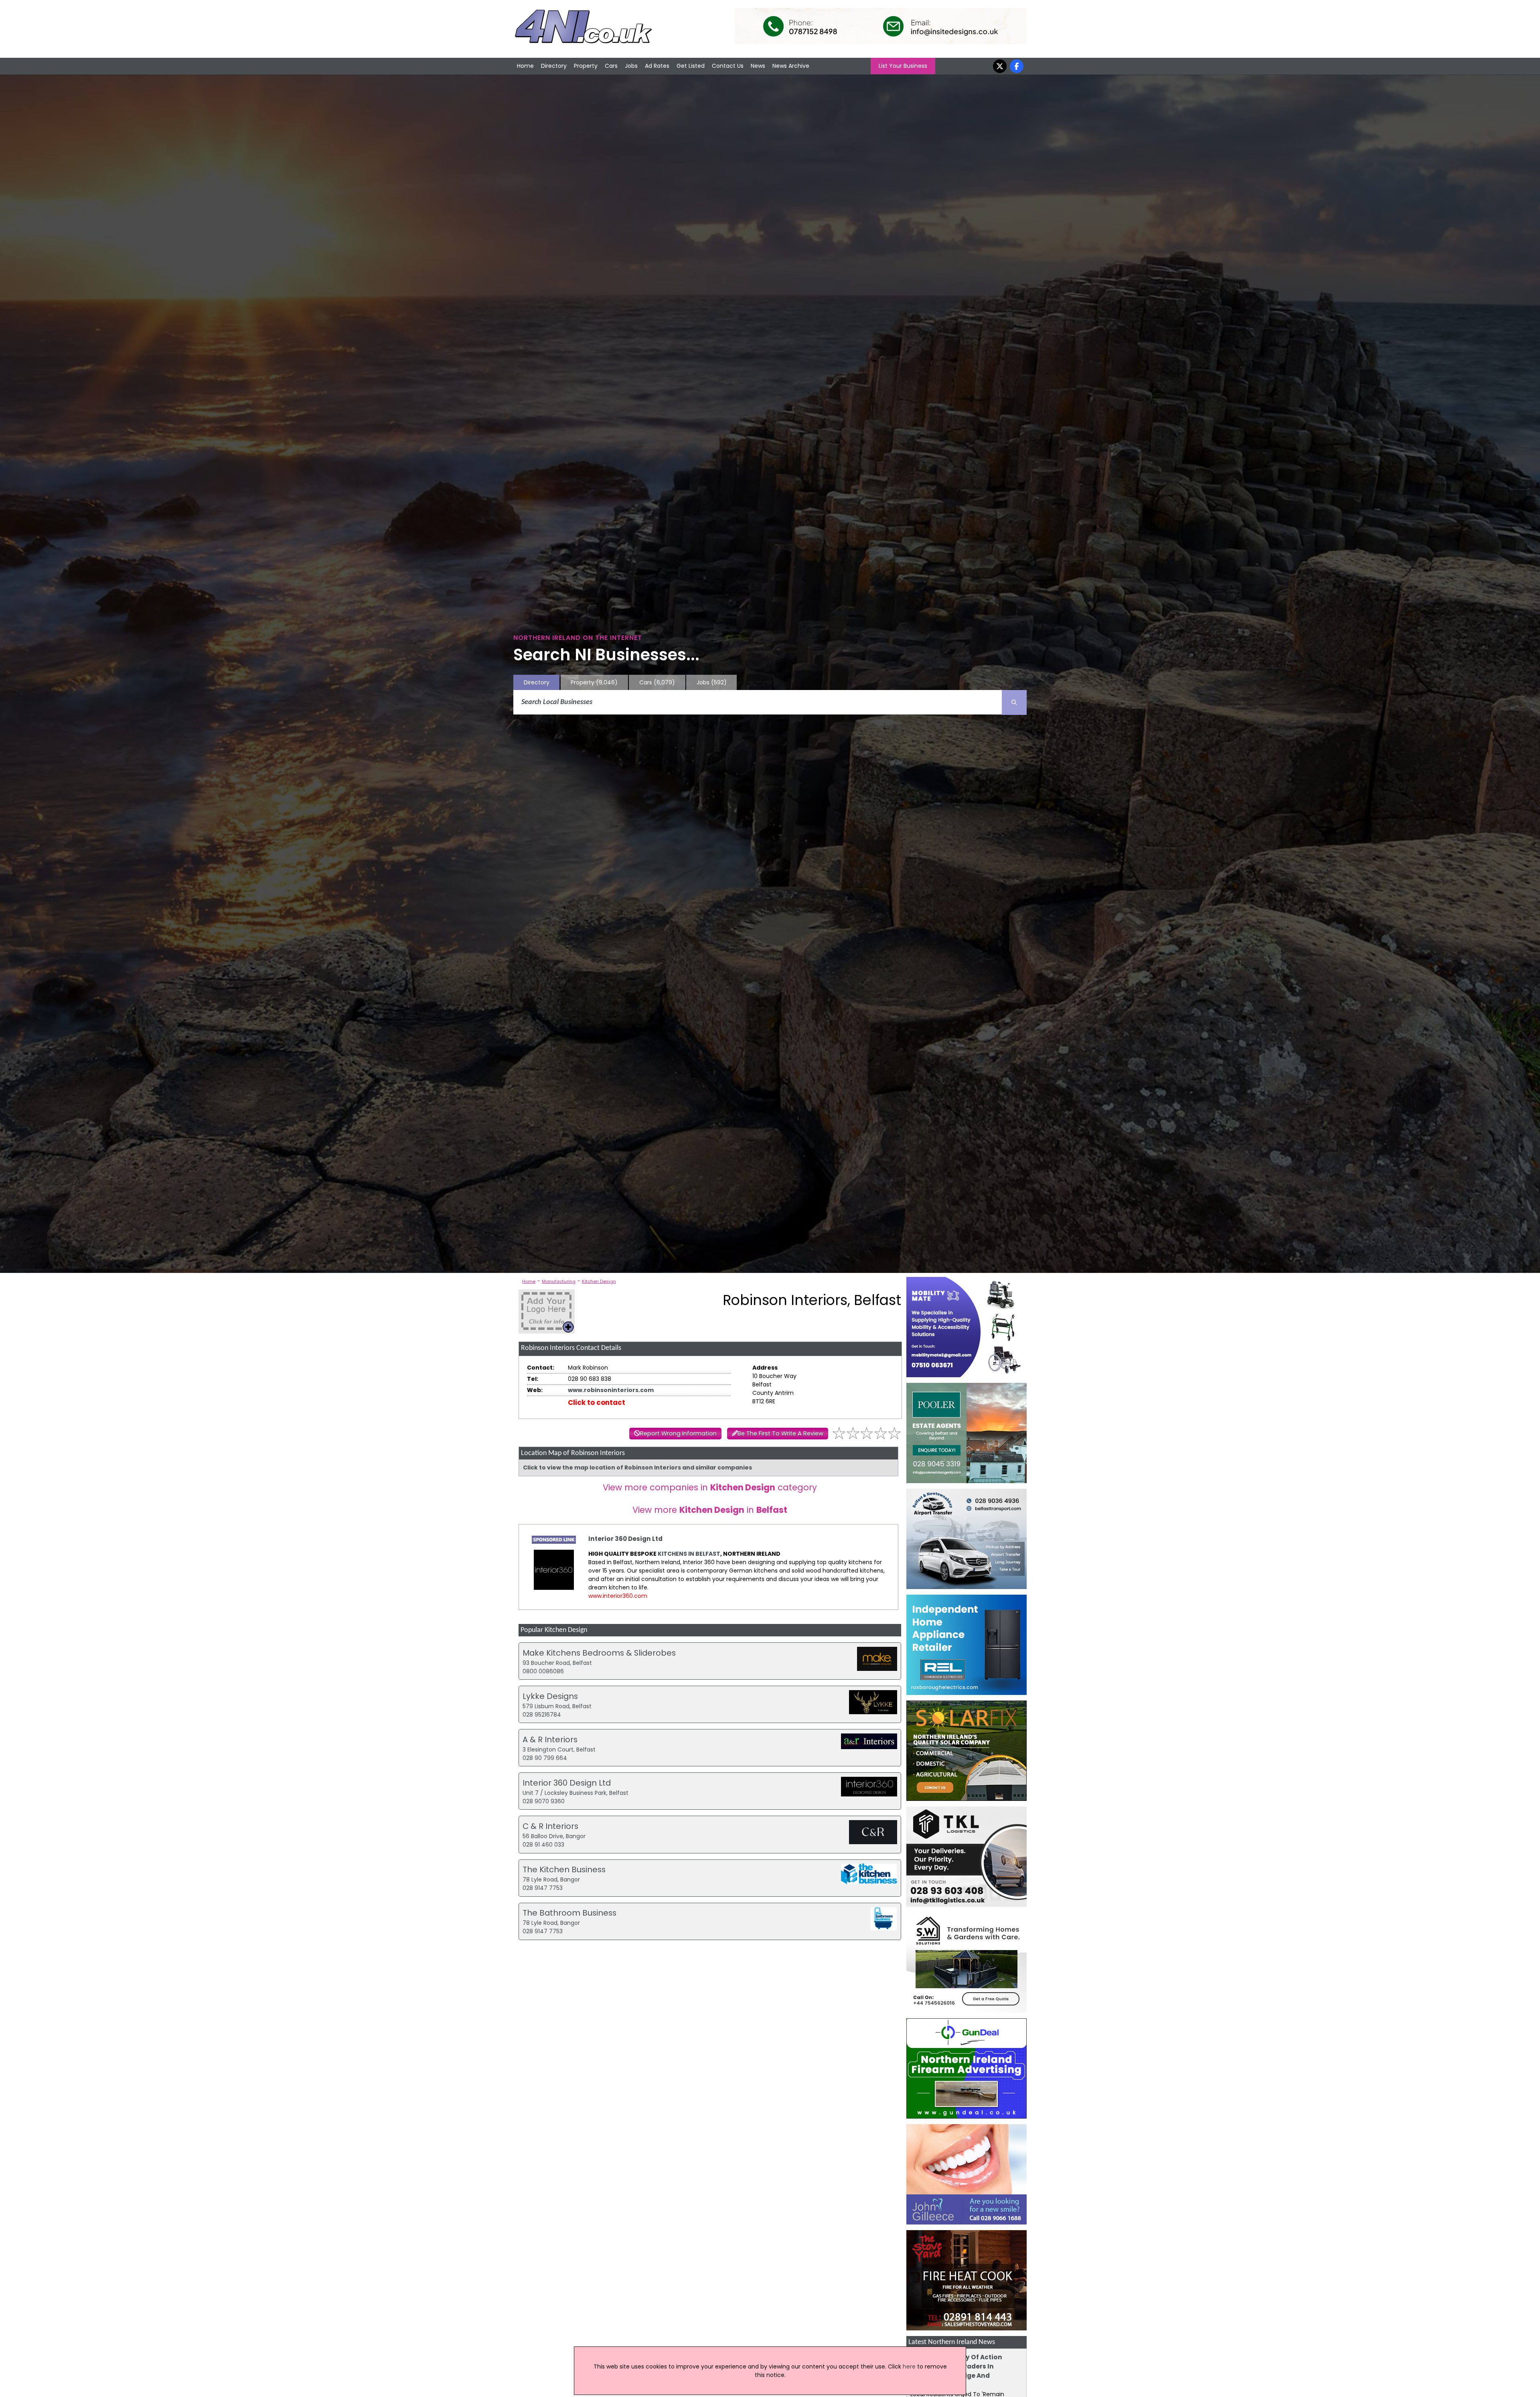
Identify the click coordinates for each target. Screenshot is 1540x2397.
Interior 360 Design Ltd (625, 1539)
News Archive (791, 66)
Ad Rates (657, 66)
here (909, 2367)
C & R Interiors (550, 1826)
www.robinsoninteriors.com (611, 1390)
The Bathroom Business (569, 1913)
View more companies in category (710, 1487)
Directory (554, 66)
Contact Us (728, 66)
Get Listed (691, 66)
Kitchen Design (599, 1281)
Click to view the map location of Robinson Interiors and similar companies (637, 1467)
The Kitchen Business (564, 1869)
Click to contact (597, 1402)
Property (586, 66)
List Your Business (903, 66)
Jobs (631, 66)
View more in (710, 1510)
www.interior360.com (618, 1596)
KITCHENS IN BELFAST (689, 1554)
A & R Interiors (550, 1739)
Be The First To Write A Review (780, 1433)
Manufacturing (559, 1281)
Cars (611, 66)
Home (525, 66)
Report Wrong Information (678, 1433)
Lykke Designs (550, 1696)
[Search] (1014, 702)
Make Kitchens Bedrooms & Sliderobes (599, 1653)
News (758, 66)
